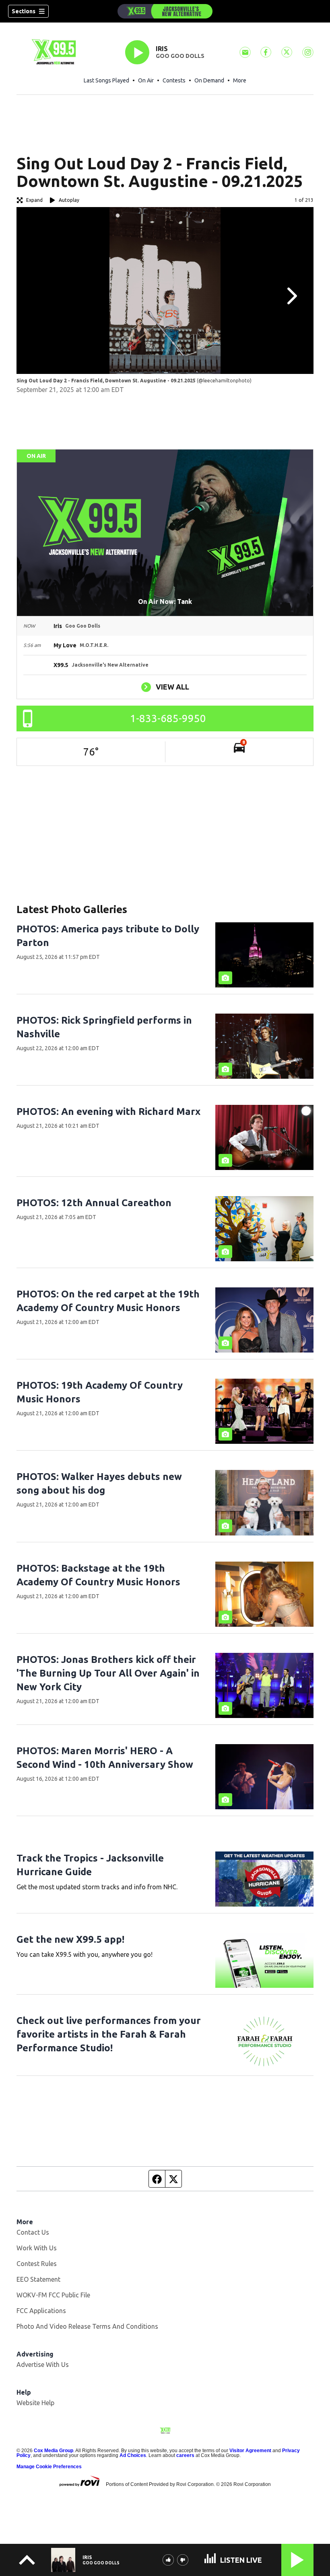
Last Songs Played (106, 80)
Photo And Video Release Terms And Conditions (87, 2326)
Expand (34, 200)
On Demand (209, 80)
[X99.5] (165, 11)
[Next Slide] (291, 296)
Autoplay (69, 200)
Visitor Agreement (250, 2451)
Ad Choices (133, 2455)
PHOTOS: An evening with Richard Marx (108, 1111)
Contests (174, 80)
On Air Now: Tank (165, 601)
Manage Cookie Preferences (49, 2467)
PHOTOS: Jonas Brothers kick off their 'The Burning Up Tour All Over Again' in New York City (108, 1673)
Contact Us (33, 2232)
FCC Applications (41, 2311)
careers (185, 2455)
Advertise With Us (43, 2365)
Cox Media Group (54, 2451)
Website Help (35, 2403)
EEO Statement (38, 2279)
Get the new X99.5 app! (70, 1939)
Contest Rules (37, 2264)
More (240, 80)
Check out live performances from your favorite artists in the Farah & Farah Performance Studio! (109, 2034)
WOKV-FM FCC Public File (53, 2295)
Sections (24, 11)
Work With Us (37, 2248)
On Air (146, 80)
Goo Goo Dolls (180, 56)
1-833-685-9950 (168, 718)
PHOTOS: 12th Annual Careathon (94, 1203)
